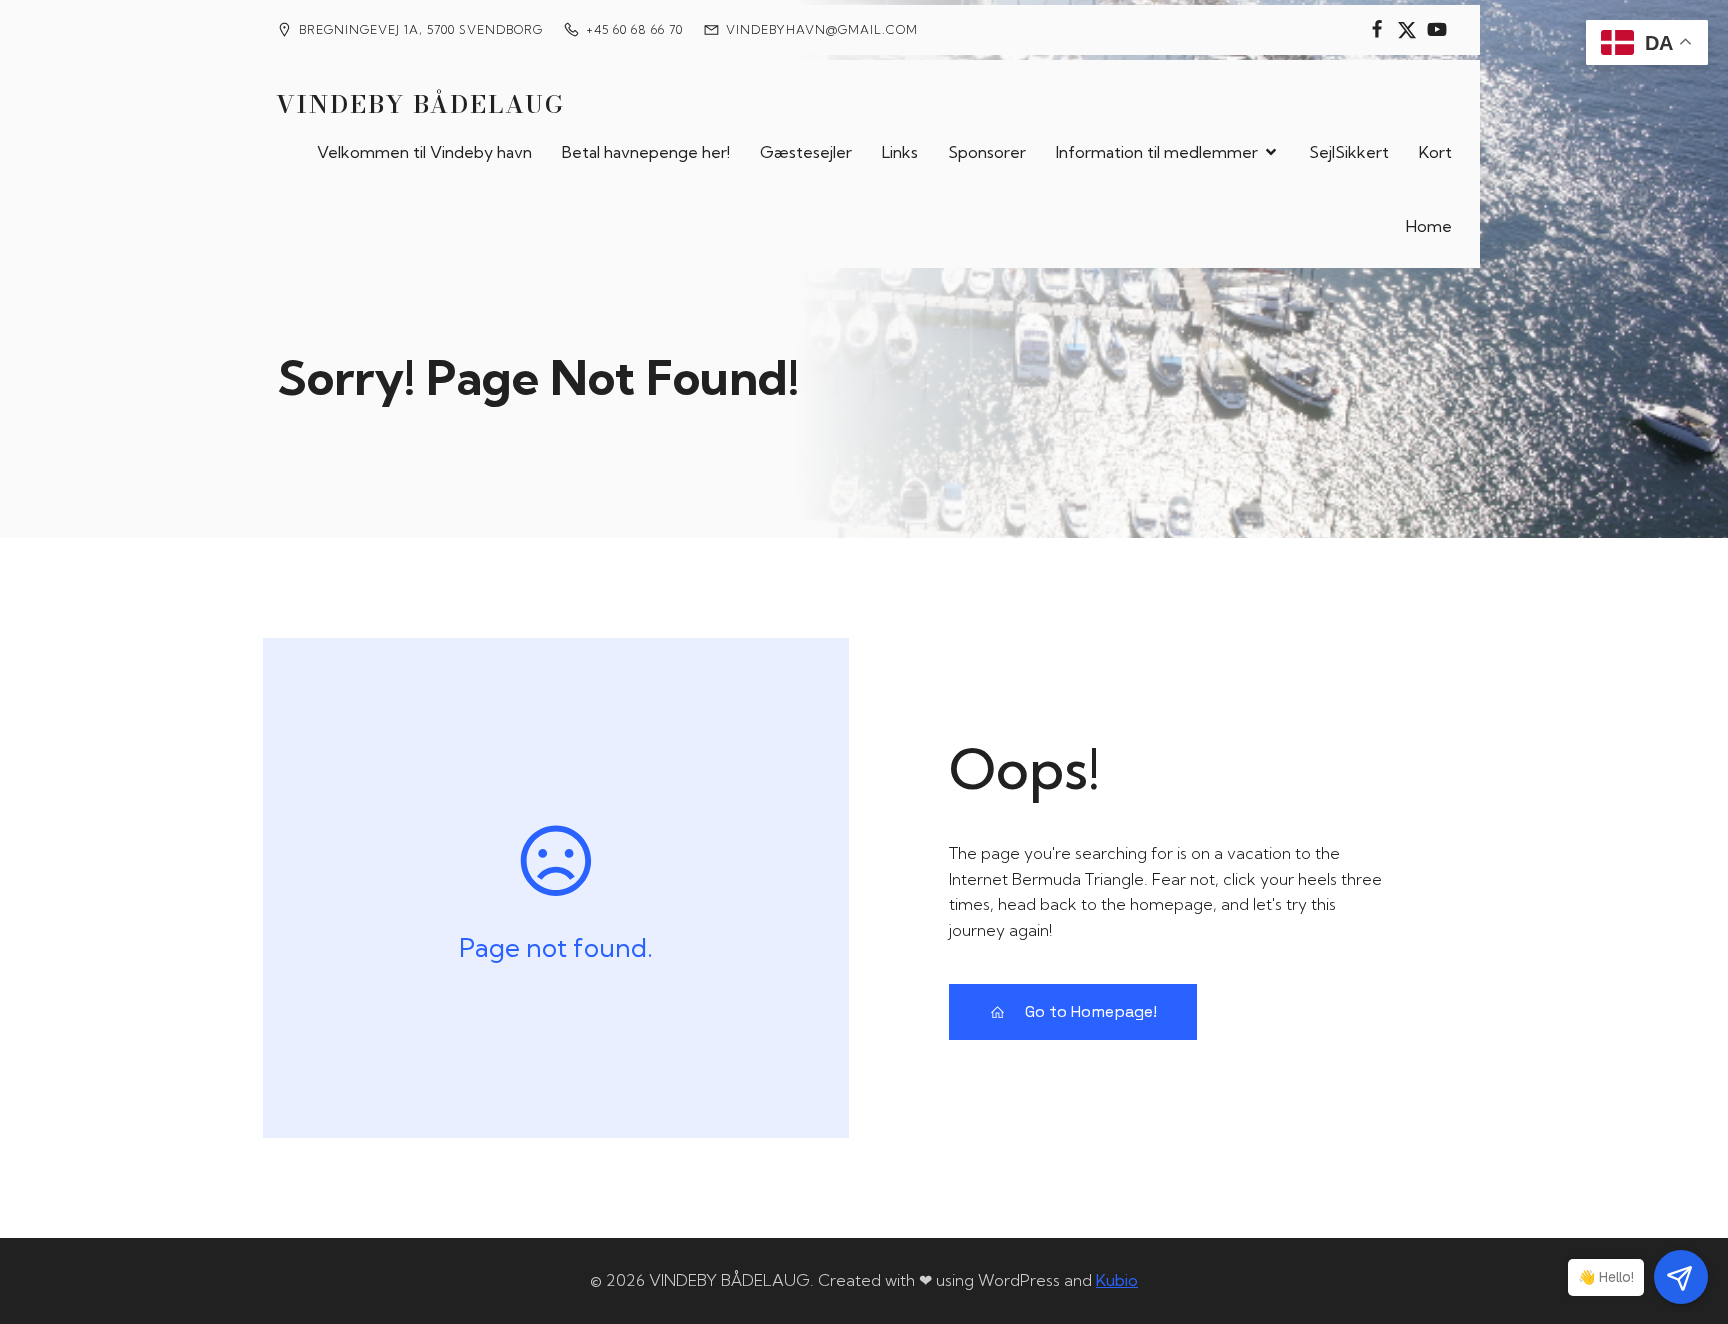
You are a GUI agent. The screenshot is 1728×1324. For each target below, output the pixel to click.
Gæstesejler (806, 152)
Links (900, 152)
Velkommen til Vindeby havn (424, 152)
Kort (1435, 152)
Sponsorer (987, 152)
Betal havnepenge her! (646, 152)
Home (1429, 226)
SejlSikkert (1349, 152)
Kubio (1117, 1280)
